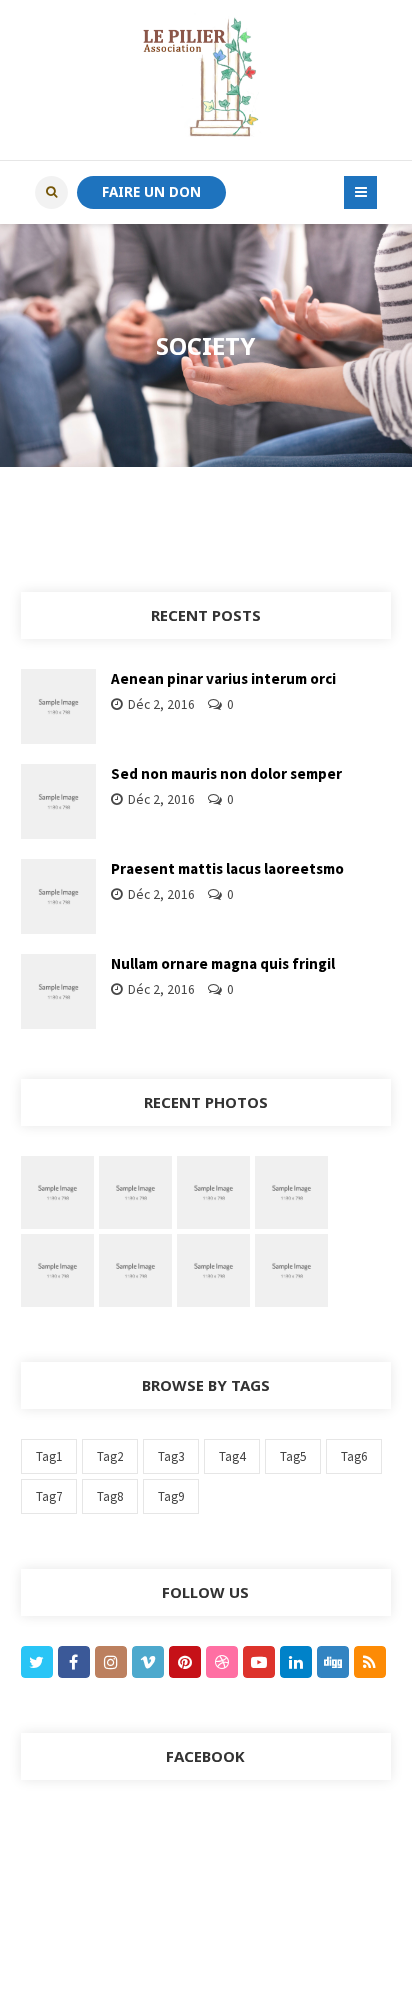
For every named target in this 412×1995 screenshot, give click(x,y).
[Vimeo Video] (213, 1190)
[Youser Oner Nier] (57, 1190)
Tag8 (110, 1496)
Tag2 (110, 1456)
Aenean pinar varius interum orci (223, 678)
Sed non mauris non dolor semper (226, 773)
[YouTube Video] (135, 1190)
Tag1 (49, 1456)
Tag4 (232, 1456)
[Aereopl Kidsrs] (291, 1190)
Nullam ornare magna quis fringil (223, 963)
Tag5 (293, 1456)
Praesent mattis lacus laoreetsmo (227, 868)
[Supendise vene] (135, 1268)
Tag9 (171, 1496)
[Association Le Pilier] (206, 80)
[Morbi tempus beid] (291, 1268)
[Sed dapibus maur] (213, 1268)
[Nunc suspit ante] (57, 1268)
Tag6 (354, 1456)
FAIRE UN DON (151, 192)
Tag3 (171, 1456)
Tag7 (49, 1496)
